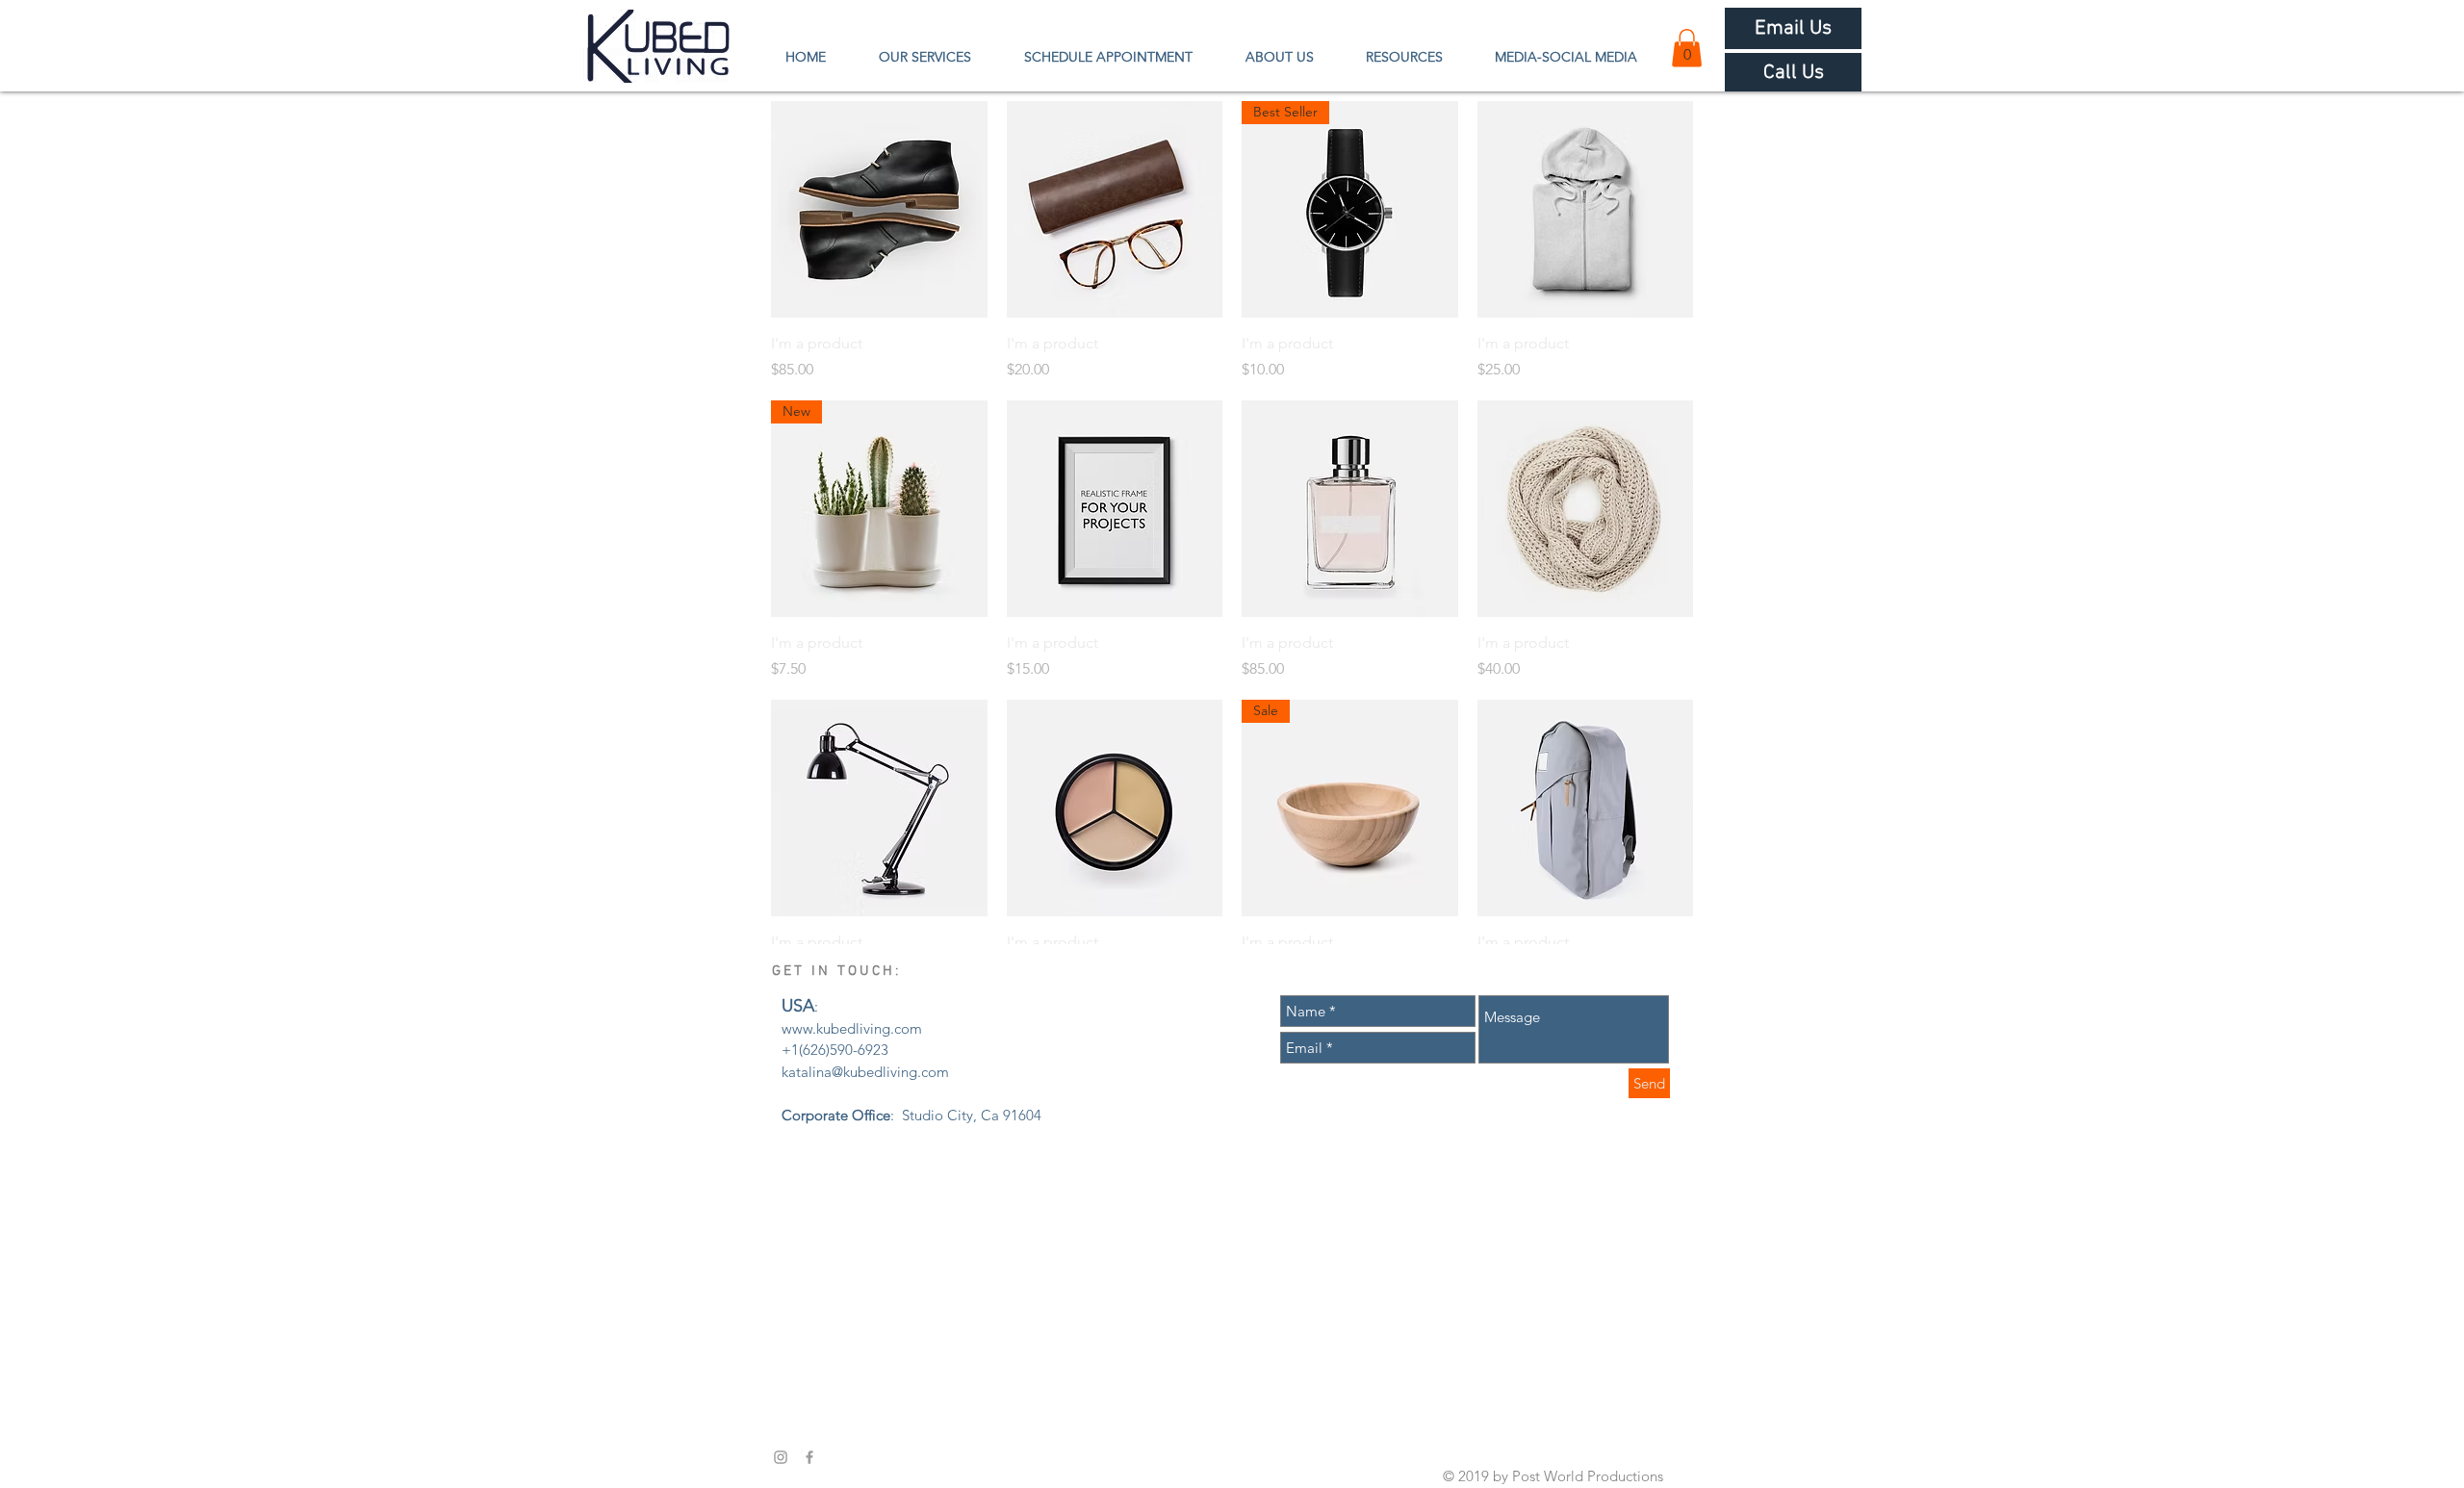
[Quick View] (879, 209)
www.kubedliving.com (852, 1028)
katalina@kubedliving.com (865, 1072)
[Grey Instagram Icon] (781, 1457)
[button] (1687, 48)
